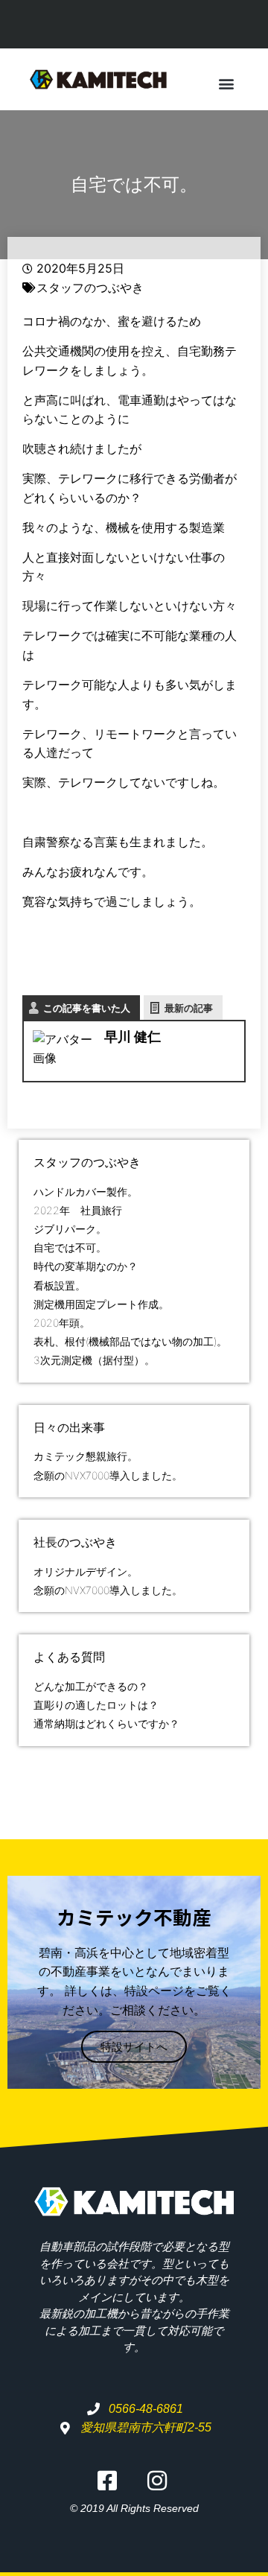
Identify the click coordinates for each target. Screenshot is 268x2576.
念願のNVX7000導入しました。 (108, 1475)
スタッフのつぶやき (90, 288)
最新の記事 (189, 1008)
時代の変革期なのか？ (86, 1266)
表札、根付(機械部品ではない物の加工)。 (130, 1341)
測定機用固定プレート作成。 (101, 1304)
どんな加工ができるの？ (91, 1686)
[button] (226, 83)
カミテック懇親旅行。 (86, 1456)
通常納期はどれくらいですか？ (106, 1723)
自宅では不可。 (70, 1247)
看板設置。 (60, 1285)
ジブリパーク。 (70, 1229)
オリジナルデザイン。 (86, 1571)
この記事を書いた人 (87, 1008)
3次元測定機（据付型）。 (94, 1360)
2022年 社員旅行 (78, 1210)
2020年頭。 (62, 1323)
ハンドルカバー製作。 (86, 1192)
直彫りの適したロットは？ (96, 1705)
